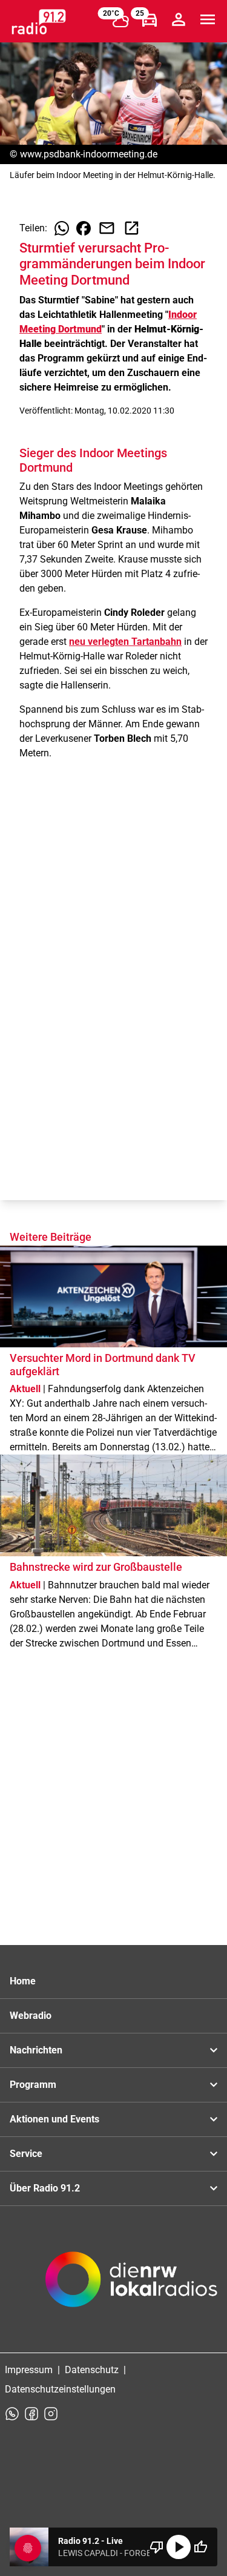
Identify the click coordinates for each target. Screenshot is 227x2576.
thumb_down (157, 2547)
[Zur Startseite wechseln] (39, 22)
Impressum (29, 2370)
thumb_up (200, 2547)
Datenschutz (92, 2370)
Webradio (31, 2016)
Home (23, 1981)
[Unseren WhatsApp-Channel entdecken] (12, 2414)
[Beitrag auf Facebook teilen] (84, 228)
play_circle (179, 2547)
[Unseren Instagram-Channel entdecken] (51, 2414)
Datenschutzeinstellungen (60, 2389)
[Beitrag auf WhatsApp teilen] (62, 228)
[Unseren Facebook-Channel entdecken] (31, 2414)
